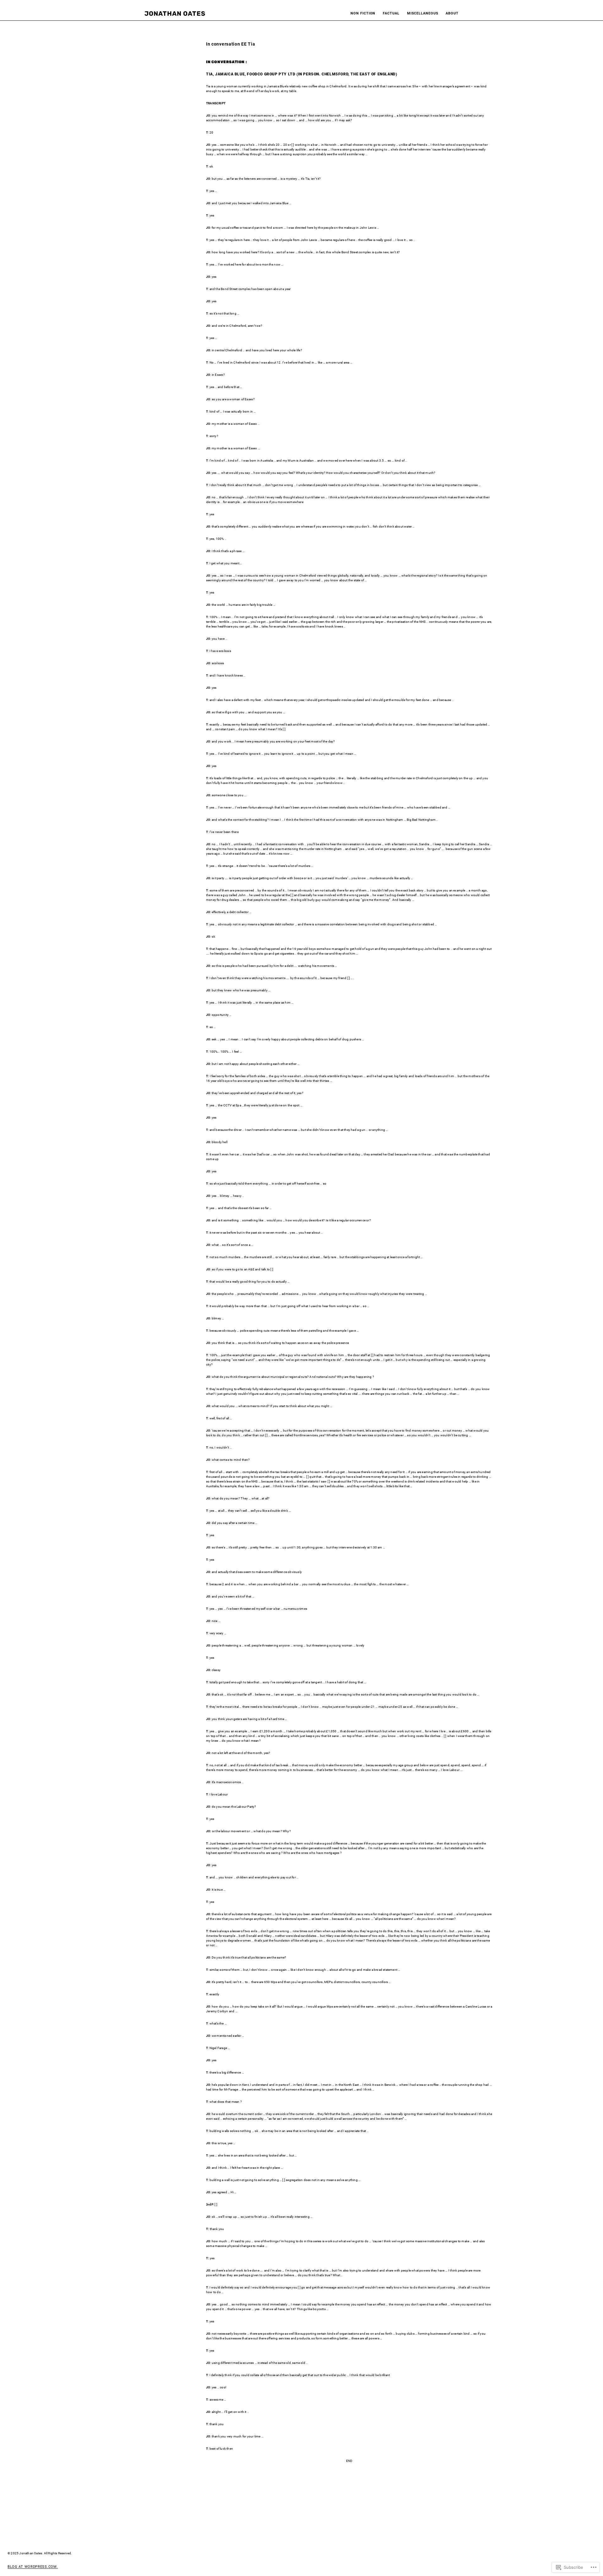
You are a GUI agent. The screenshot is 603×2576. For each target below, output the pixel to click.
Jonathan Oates (175, 14)
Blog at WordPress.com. (33, 2567)
